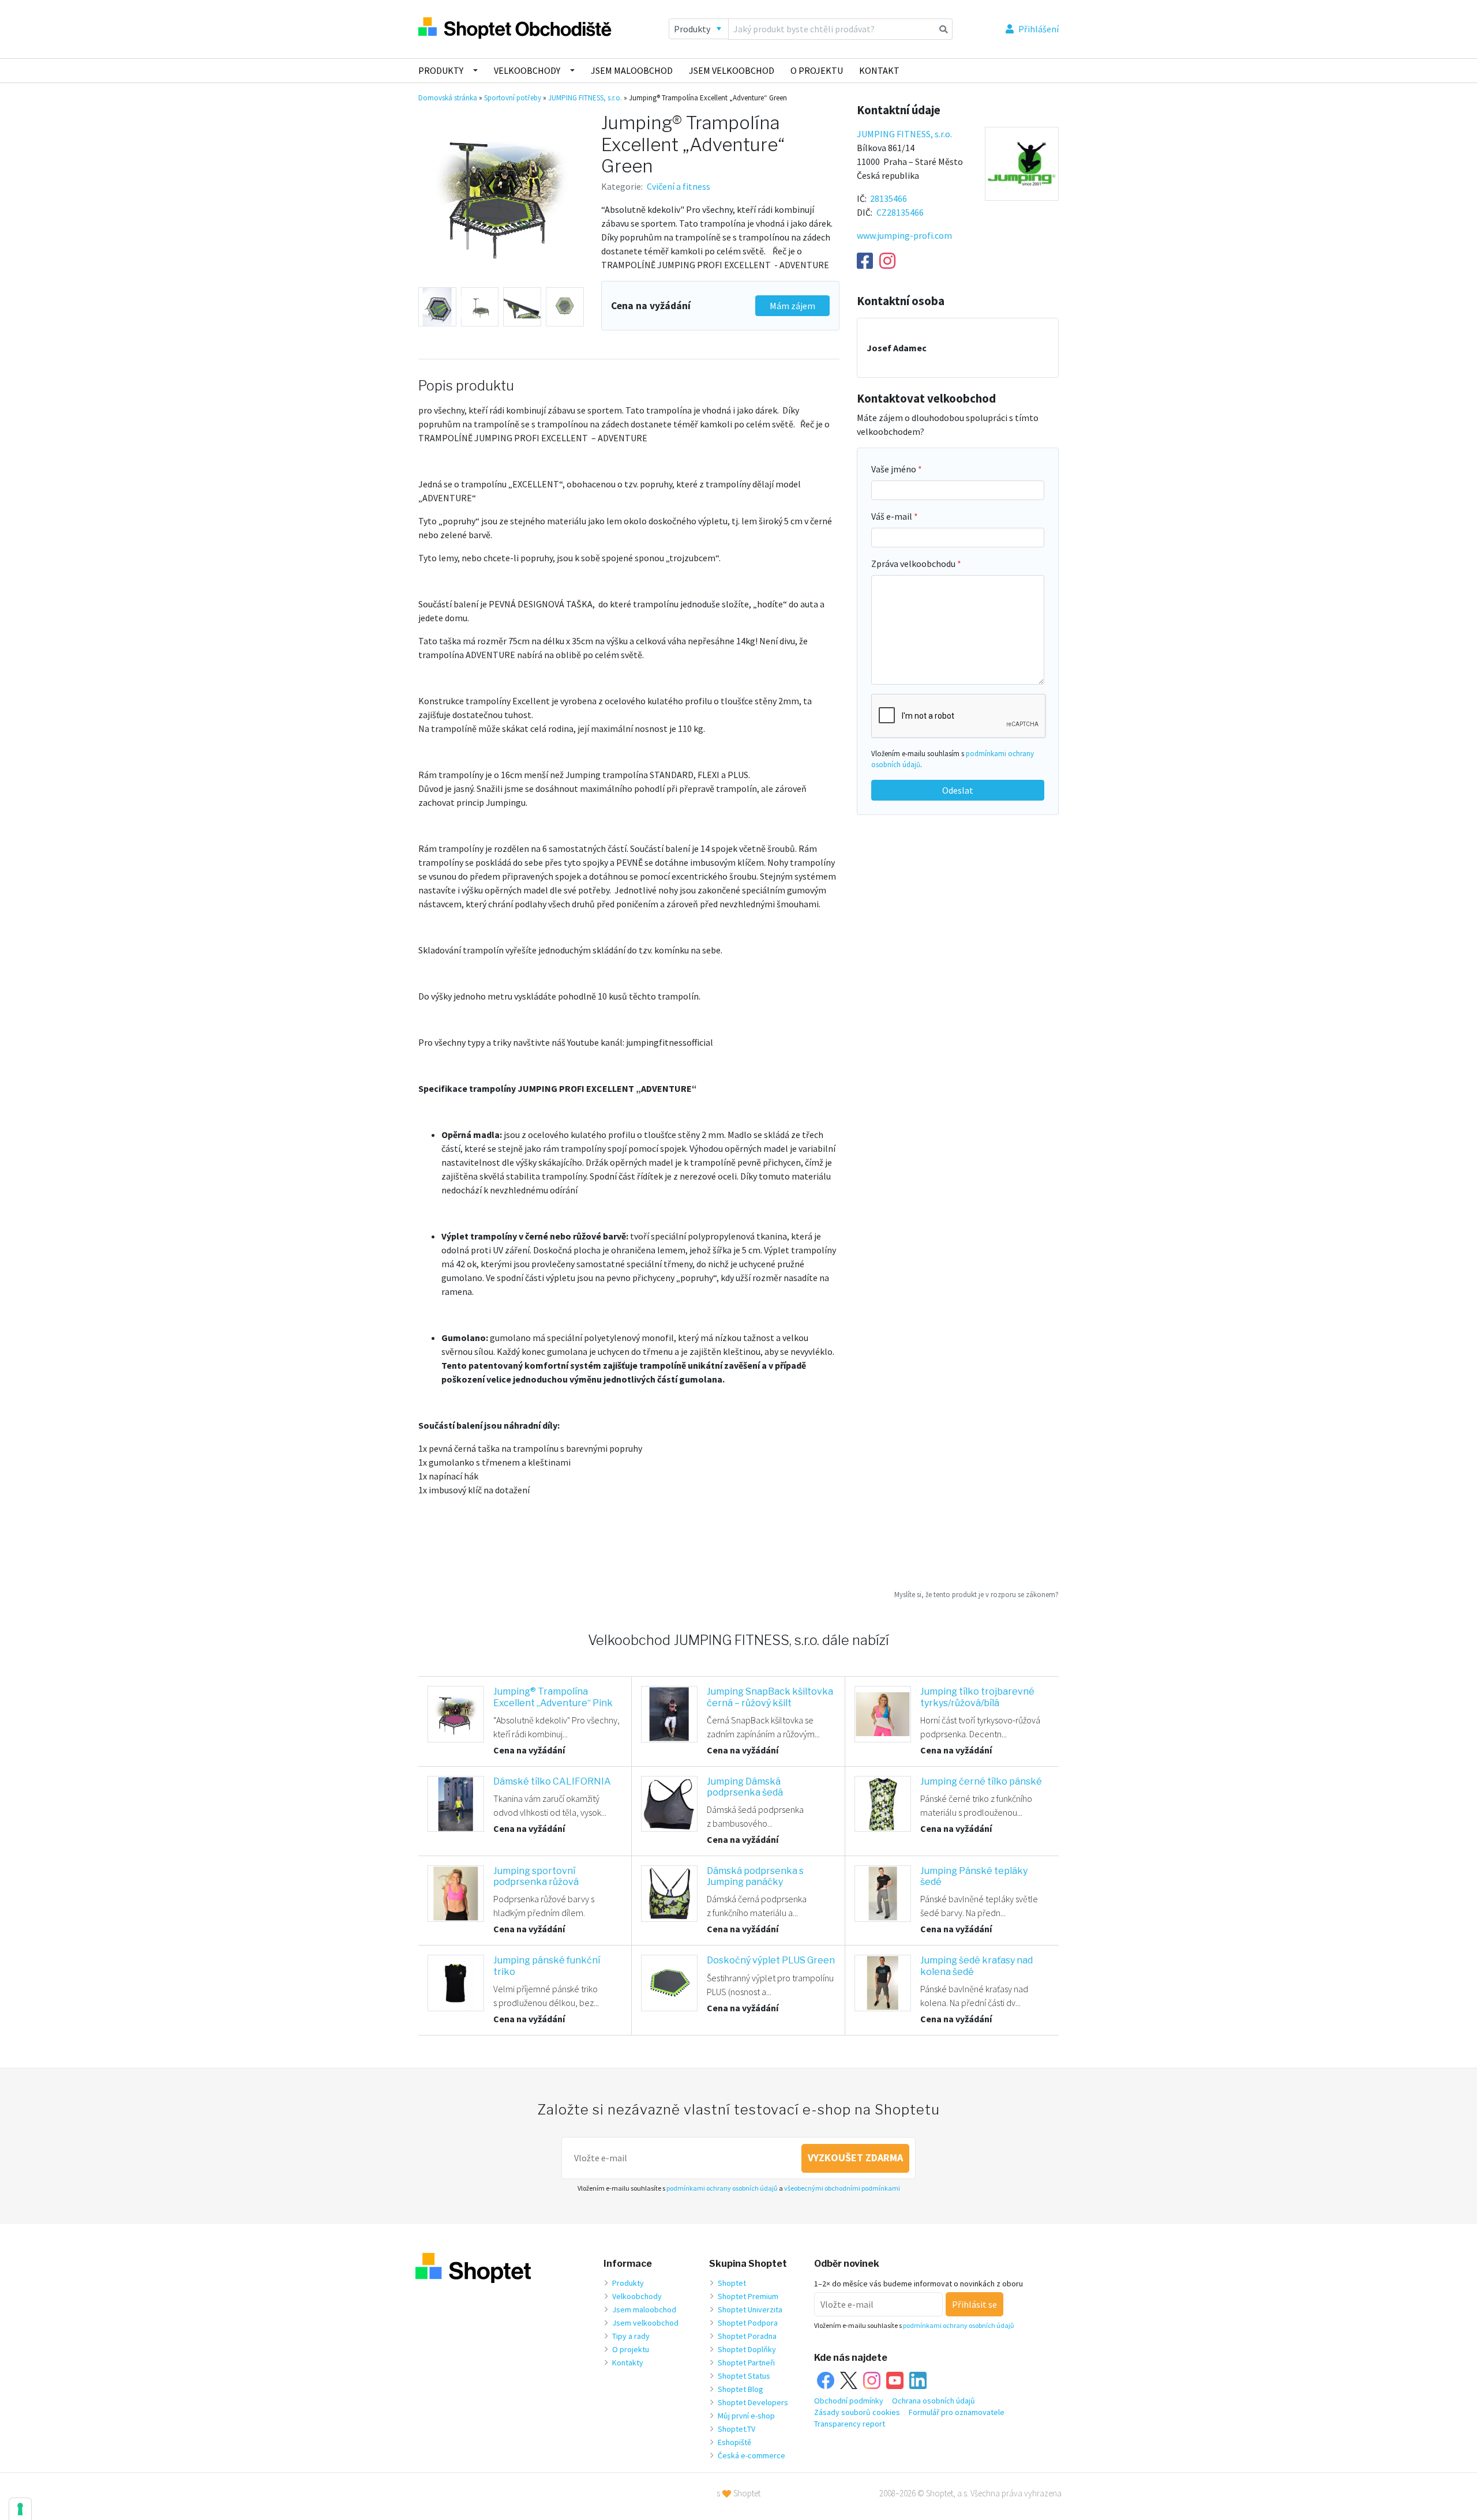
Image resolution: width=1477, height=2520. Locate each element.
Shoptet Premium (748, 2296)
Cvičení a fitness (678, 186)
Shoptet (732, 2283)
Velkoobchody (527, 70)
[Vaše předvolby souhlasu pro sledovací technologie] (20, 2509)
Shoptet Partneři (746, 2363)
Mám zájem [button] (792, 306)
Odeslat (958, 790)
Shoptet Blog (741, 2389)
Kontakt (879, 70)
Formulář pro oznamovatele (957, 2412)
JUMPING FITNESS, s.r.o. (585, 98)
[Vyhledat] (944, 29)
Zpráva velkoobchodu (914, 564)
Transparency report (850, 2424)
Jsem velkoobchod (732, 70)
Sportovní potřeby (513, 98)
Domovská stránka (448, 98)
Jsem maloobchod (632, 70)
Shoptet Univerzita (750, 2309)
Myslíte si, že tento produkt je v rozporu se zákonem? (976, 1594)
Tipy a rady (631, 2336)
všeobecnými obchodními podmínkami (842, 2188)
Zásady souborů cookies (857, 2412)
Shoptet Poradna (747, 2336)
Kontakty (628, 2363)
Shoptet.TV (736, 2429)
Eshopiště (734, 2442)
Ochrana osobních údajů (934, 2401)
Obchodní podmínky (849, 2401)
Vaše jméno (895, 469)
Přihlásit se (974, 2304)
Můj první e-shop (746, 2416)
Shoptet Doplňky (747, 2349)
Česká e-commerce (751, 2455)
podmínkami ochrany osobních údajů (722, 2188)
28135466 (889, 198)
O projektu (817, 70)
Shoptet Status (744, 2376)
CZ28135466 (900, 212)
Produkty (441, 70)
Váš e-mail (893, 516)
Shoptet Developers (753, 2402)
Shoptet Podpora (748, 2323)
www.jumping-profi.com (904, 235)
